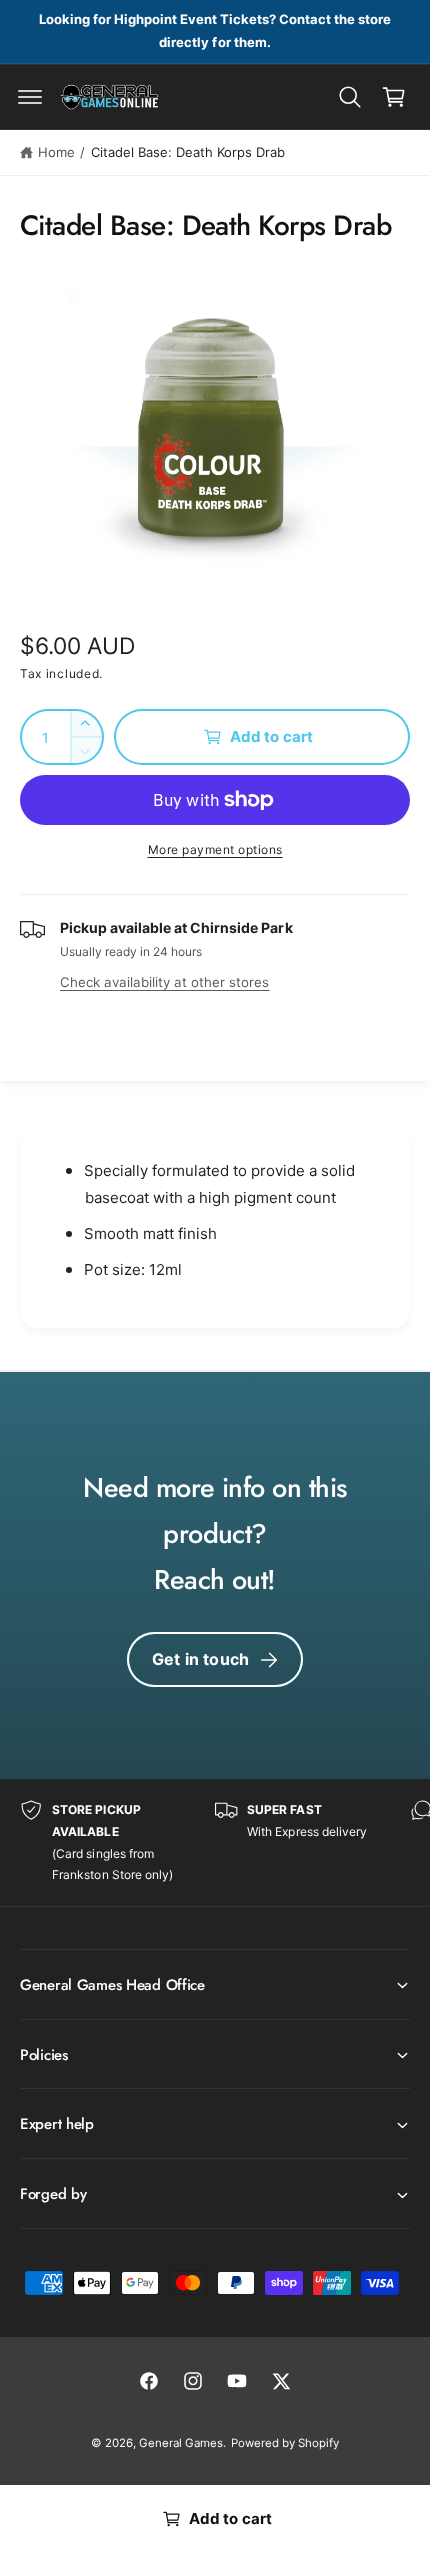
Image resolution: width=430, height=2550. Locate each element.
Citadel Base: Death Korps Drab (188, 152)
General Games (181, 2443)
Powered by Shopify (285, 2443)
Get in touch (200, 1659)
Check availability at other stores (164, 982)
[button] (30, 97)
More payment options (215, 849)
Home (56, 152)
